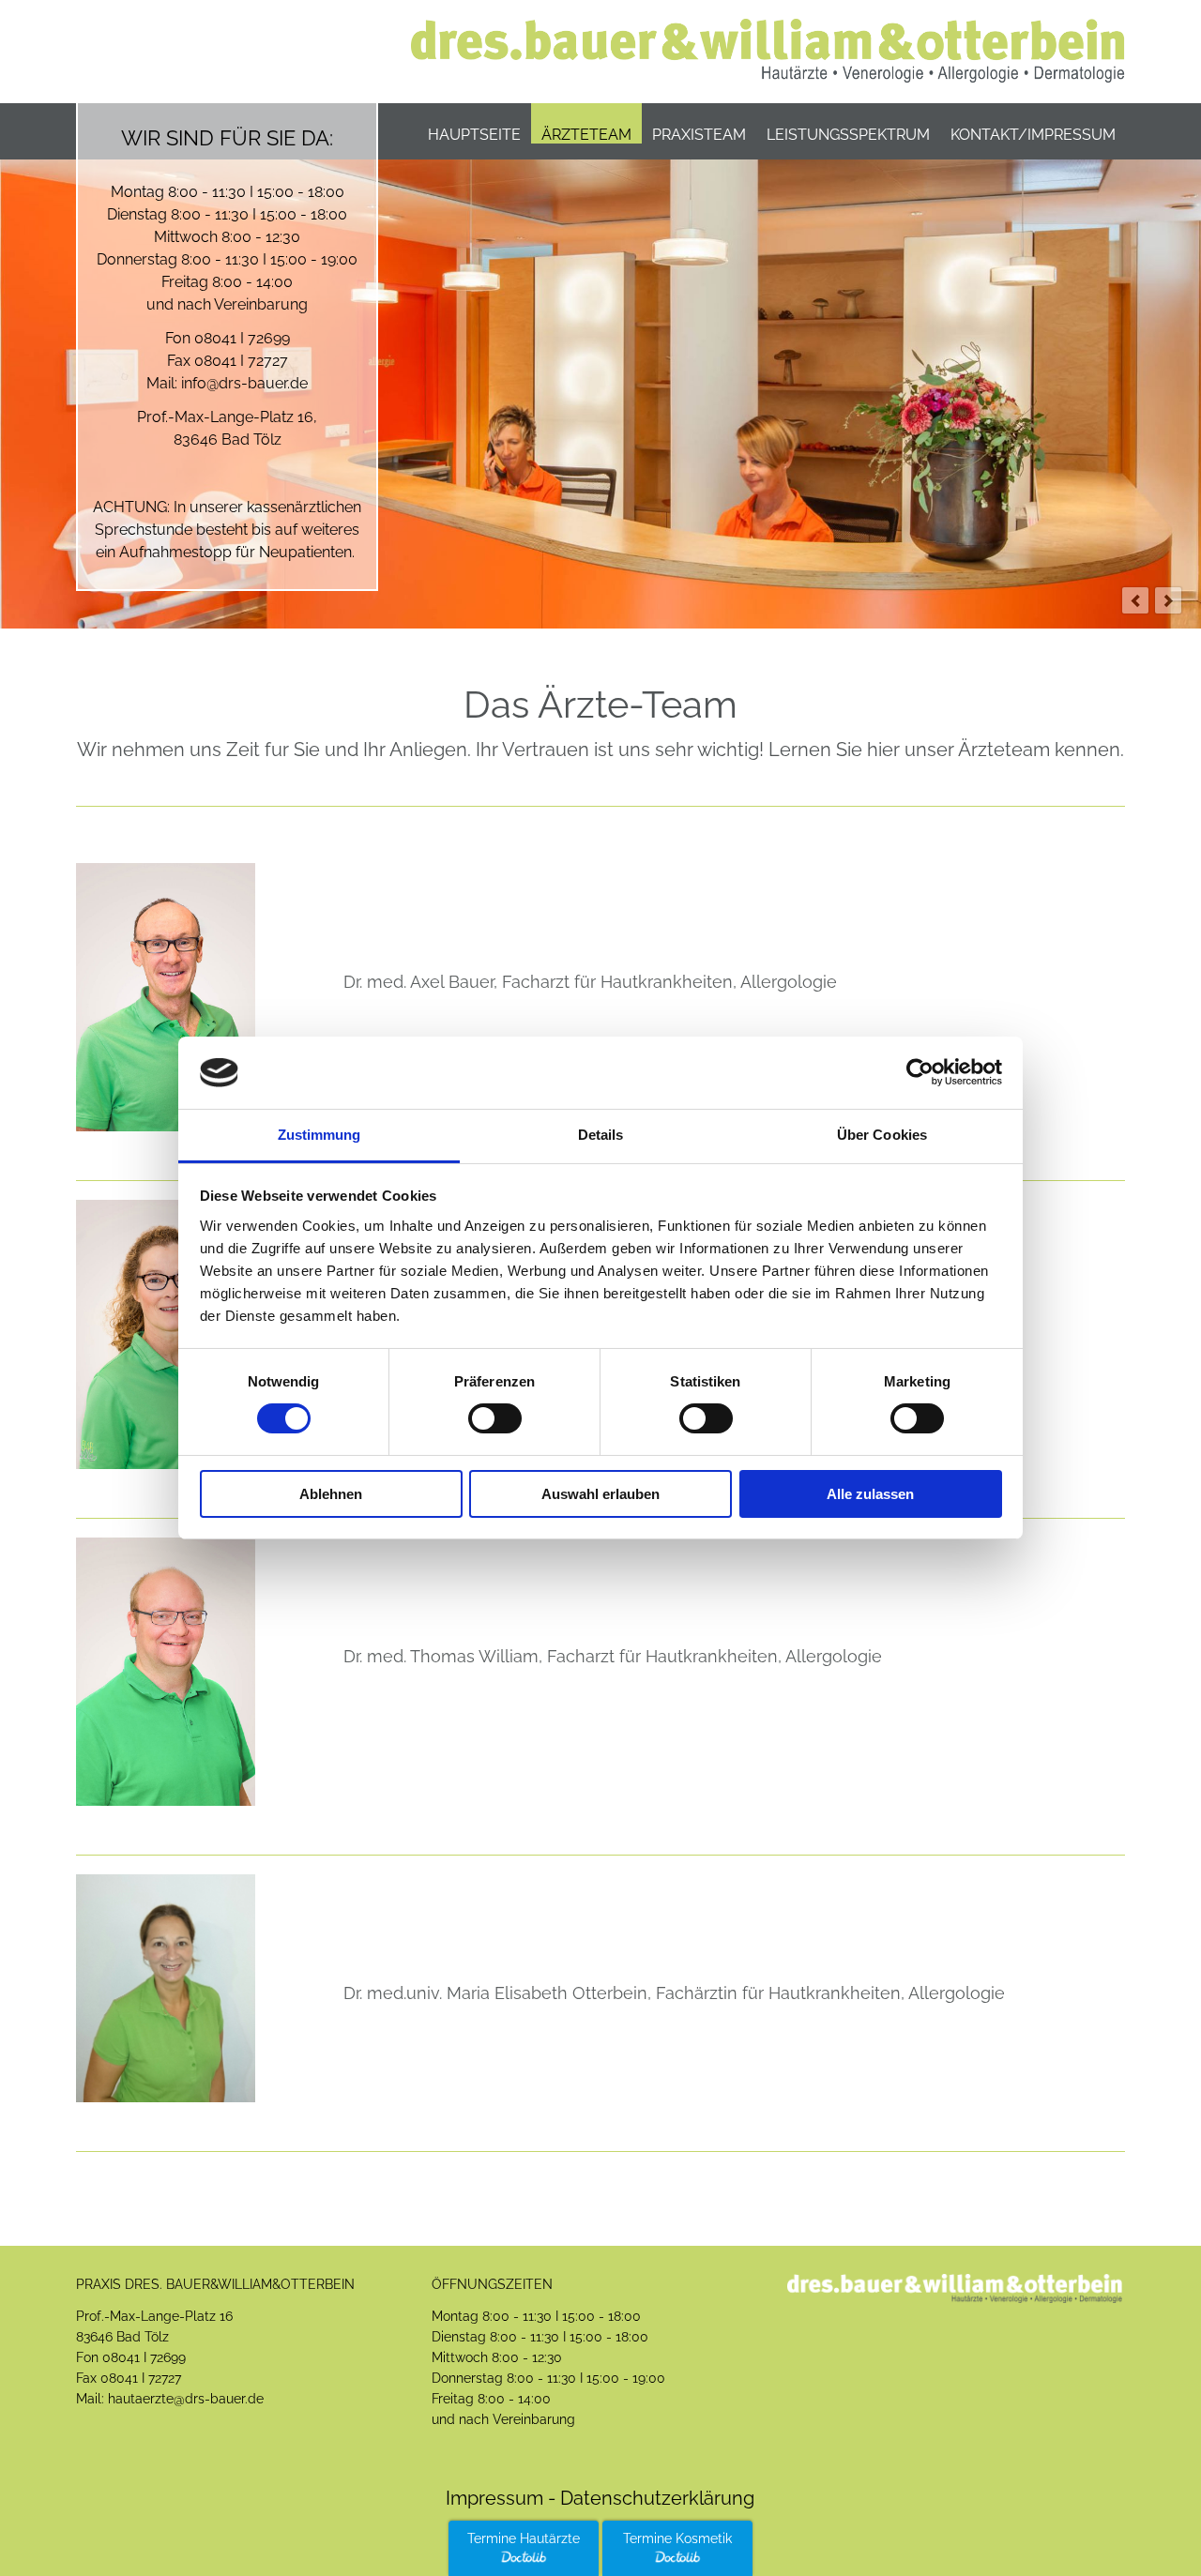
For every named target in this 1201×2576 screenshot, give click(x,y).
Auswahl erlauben (600, 1494)
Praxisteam (699, 135)
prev (1135, 600)
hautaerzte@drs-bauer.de (186, 2399)
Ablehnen (331, 1494)
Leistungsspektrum (848, 135)
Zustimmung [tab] (319, 1135)
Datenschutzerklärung (655, 2498)
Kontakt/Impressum (1033, 135)
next (1168, 600)
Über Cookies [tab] (882, 1135)
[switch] (495, 1418)
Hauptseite (474, 135)
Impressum (494, 2498)
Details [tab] (601, 1135)
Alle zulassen (870, 1494)
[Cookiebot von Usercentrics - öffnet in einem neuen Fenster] (920, 1072)
